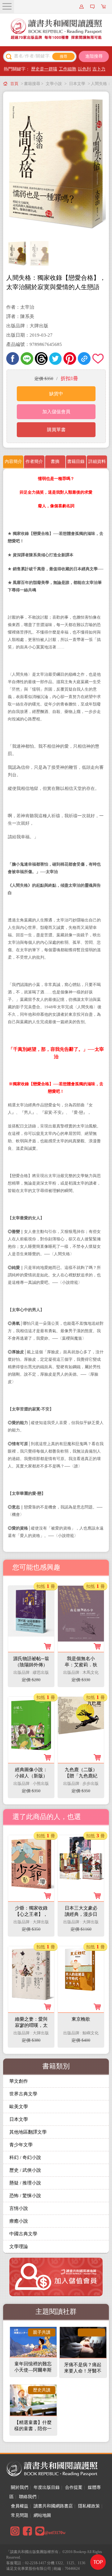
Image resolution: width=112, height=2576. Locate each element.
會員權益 (20, 2506)
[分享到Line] (27, 358)
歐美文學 (19, 2107)
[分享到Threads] (41, 358)
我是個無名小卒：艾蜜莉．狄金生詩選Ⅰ (81, 1665)
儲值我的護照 (93, 7)
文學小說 (54, 84)
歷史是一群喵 (44, 69)
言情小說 (19, 2208)
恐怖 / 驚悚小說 (25, 2196)
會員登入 (82, 7)
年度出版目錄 (47, 2487)
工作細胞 (68, 69)
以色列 (84, 69)
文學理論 (19, 2247)
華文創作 (19, 2081)
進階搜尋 (94, 56)
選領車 (104, 7)
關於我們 (20, 2487)
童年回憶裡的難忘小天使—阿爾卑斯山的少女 (33, 2370)
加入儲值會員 (56, 412)
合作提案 (74, 2487)
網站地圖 (42, 2515)
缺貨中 (56, 394)
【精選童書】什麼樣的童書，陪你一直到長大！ (33, 2429)
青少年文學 (21, 2145)
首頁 (14, 84)
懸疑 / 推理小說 (25, 2183)
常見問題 (20, 2515)
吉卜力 (99, 69)
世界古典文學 (23, 2094)
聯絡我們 (28, 2497)
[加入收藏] (98, 358)
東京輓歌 (81, 2019)
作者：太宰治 (20, 307)
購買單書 (56, 430)
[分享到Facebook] (13, 358)
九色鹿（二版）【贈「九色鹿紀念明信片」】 (81, 1776)
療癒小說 (19, 2221)
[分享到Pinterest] (70, 358)
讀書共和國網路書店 (53, 2506)
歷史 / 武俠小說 (25, 2170)
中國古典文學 (23, 2234)
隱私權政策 (89, 2506)
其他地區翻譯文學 (28, 2132)
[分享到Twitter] (56, 358)
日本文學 (77, 84)
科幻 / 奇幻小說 (25, 2157)
